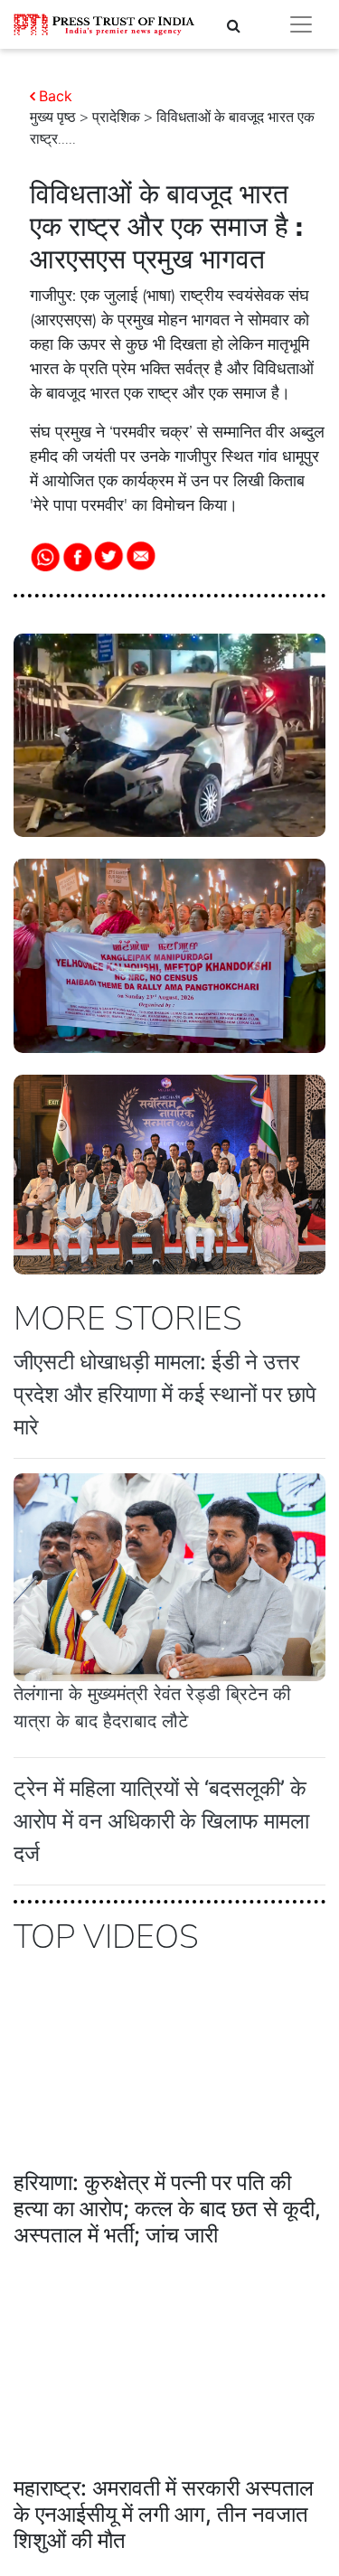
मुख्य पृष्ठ (53, 118)
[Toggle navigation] (301, 24)
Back (56, 96)
